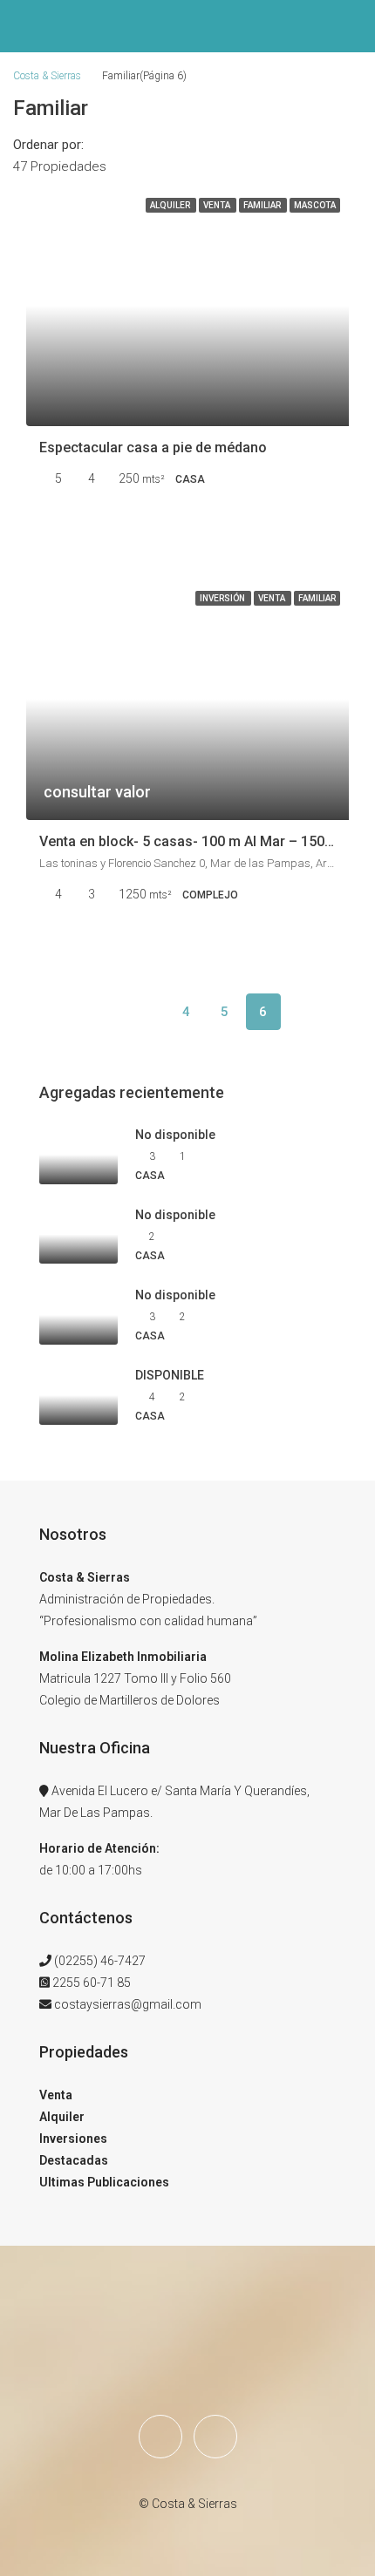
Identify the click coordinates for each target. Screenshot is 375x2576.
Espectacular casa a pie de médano (153, 447)
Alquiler (62, 2117)
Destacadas (74, 2160)
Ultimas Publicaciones (104, 2182)
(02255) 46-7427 (100, 1961)
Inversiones (73, 2139)
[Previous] (110, 1012)
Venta (56, 2095)
